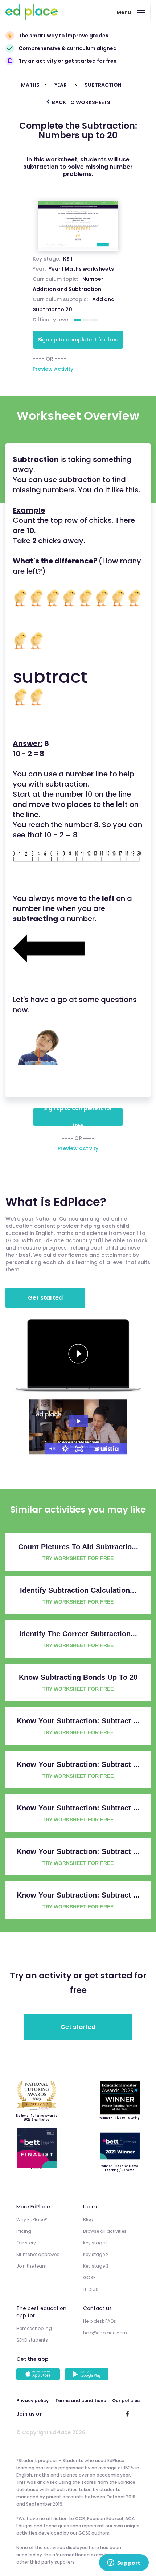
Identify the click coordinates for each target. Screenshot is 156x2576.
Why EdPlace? (32, 2220)
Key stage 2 (96, 2254)
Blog (88, 2220)
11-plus (91, 2289)
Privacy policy (32, 2401)
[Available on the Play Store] (88, 2375)
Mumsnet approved (38, 2254)
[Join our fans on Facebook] (127, 2414)
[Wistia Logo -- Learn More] (107, 1449)
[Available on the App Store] (39, 2375)
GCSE (89, 2278)
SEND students (32, 2340)
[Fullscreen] (79, 1449)
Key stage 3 (96, 2266)
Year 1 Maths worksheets (81, 269)
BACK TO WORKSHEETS (81, 102)
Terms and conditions (81, 2401)
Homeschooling (34, 2328)
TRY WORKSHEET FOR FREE (78, 1558)
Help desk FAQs (100, 2321)
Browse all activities (105, 2231)
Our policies (126, 2401)
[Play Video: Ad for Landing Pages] (78, 1421)
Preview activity (78, 1148)
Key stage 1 (95, 2243)
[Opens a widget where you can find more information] (124, 2563)
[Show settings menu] (65, 1449)
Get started (45, 1298)
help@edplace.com (105, 2333)
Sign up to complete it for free (78, 340)
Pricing (24, 2231)
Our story (26, 2243)
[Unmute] (52, 1449)
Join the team (32, 2266)
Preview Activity (53, 369)
